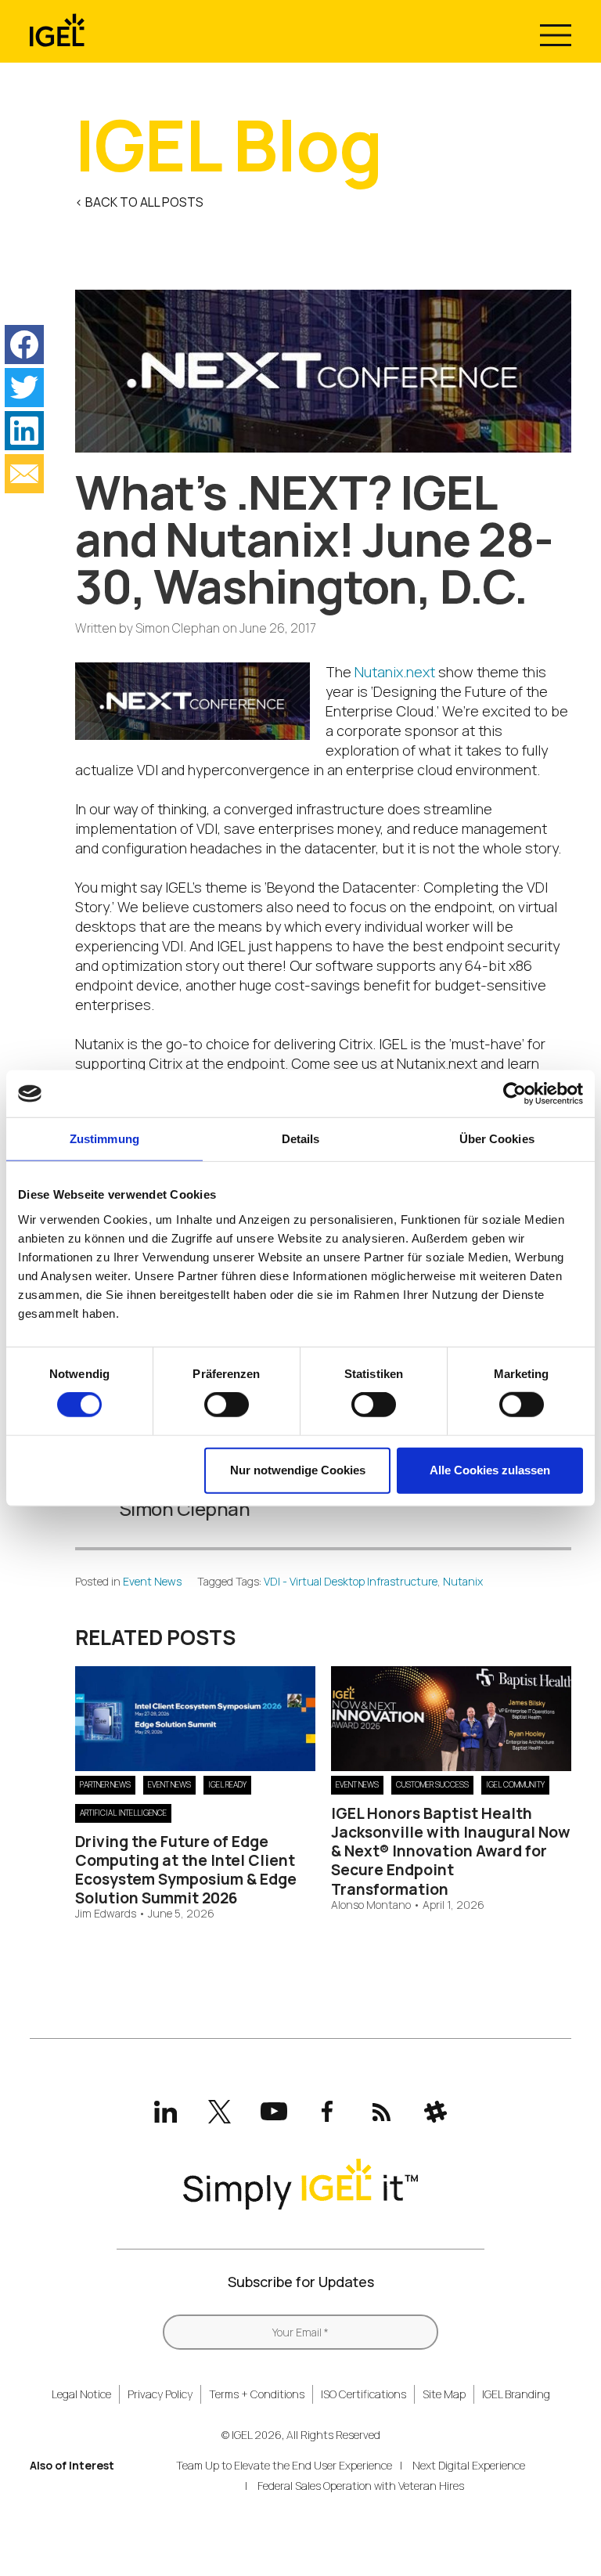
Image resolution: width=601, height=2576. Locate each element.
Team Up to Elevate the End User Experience (284, 2465)
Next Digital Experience (469, 2465)
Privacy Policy (160, 2394)
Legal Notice (81, 2394)
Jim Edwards (106, 1914)
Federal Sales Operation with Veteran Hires (361, 2486)
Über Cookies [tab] (497, 1139)
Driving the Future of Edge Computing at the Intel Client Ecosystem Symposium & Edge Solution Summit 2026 (186, 1870)
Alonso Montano (371, 1905)
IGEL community (515, 1784)
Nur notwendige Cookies (298, 1470)
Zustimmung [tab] (104, 1139)
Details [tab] (301, 1139)
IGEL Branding (516, 2394)
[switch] (227, 1405)
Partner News (105, 1784)
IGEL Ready (227, 1784)
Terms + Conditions (257, 2394)
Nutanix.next (395, 672)
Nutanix (463, 1581)
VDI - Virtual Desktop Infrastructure (351, 1581)
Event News (152, 1581)
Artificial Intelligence (123, 1813)
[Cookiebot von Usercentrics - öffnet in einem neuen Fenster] (515, 1094)
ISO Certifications (363, 2394)
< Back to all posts (139, 202)
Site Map (444, 2394)
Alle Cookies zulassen (490, 1470)
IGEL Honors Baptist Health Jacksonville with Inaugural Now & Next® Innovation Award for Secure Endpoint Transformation (451, 1851)
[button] (24, 345)
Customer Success (432, 1784)
